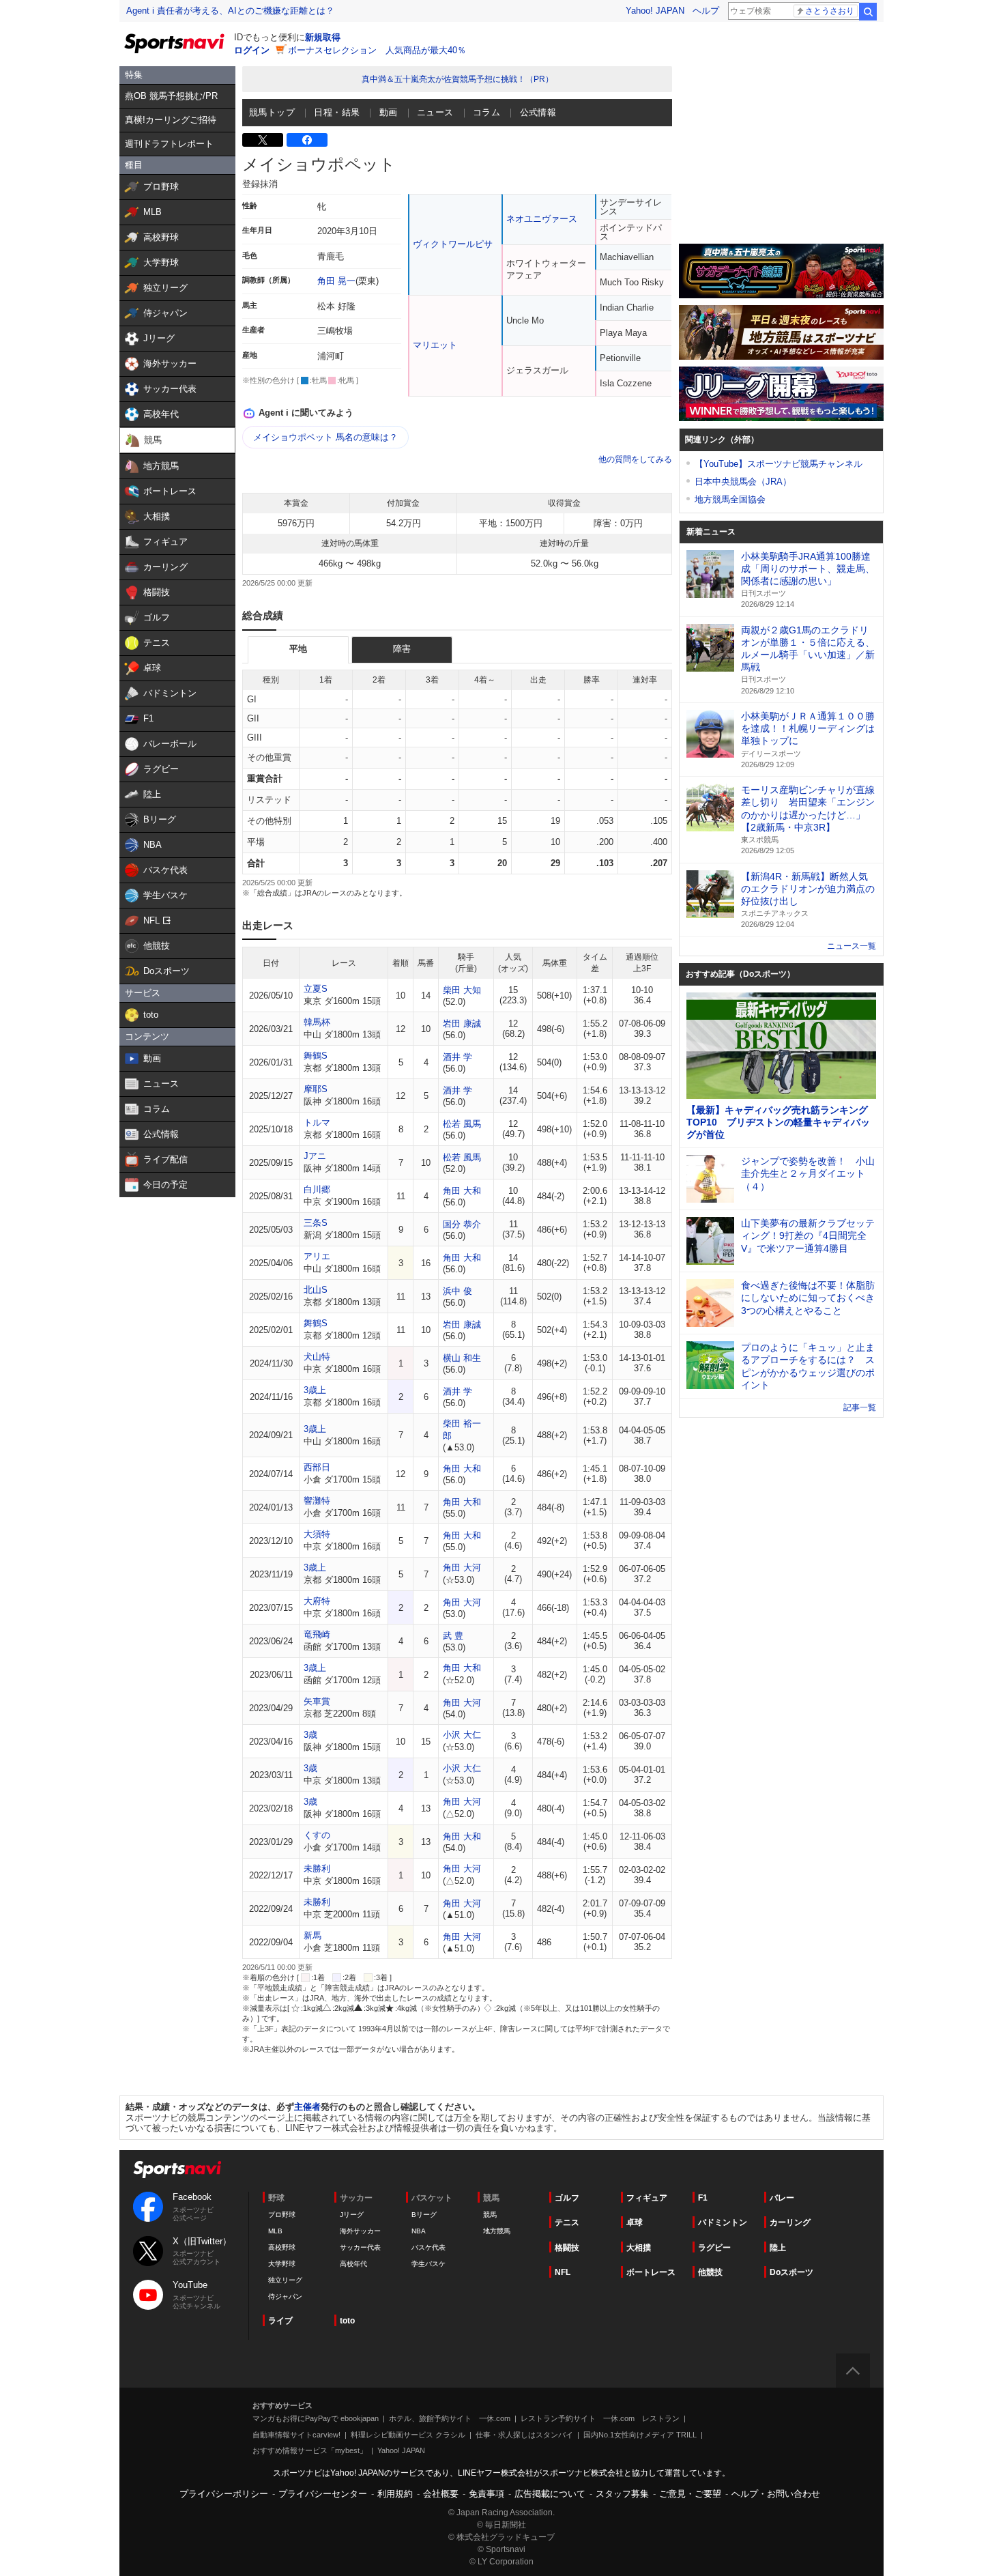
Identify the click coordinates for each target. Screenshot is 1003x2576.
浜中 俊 (457, 1291)
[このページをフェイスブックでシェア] (307, 140)
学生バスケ (428, 2264)
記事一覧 (860, 1407)
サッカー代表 (360, 2247)
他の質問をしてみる (635, 459)
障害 (402, 649)
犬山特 (317, 1357)
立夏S (316, 989)
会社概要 (441, 2494)
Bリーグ (424, 2215)
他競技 (710, 2272)
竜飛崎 (317, 1634)
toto (347, 2321)
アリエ (317, 1256)
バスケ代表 (428, 2247)
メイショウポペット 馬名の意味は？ (325, 437)
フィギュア (647, 2198)
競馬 (490, 2215)
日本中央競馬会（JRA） (743, 482)
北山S (316, 1290)
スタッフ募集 (622, 2494)
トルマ (317, 1122)
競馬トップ (272, 112)
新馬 (312, 1935)
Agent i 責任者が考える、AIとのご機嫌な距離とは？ (230, 11)
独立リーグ (285, 2280)
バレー (782, 2198)
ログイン (252, 50)
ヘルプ (706, 11)
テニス (567, 2222)
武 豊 (453, 1636)
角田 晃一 (336, 281)
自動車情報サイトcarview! (296, 2435)
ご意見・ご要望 (690, 2494)
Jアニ (315, 1156)
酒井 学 (457, 1057)
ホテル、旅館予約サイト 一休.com (450, 2418)
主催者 (307, 2107)
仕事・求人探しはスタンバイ (524, 2435)
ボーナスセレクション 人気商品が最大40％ (377, 50)
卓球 (635, 2222)
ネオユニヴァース (542, 219)
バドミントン (723, 2222)
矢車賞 (317, 1701)
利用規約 (395, 2494)
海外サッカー (360, 2231)
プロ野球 (282, 2215)
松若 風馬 (462, 1124)
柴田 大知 (462, 990)
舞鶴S (316, 1056)
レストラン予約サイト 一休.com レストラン (600, 2418)
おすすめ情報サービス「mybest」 (310, 2450)
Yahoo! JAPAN (655, 11)
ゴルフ (567, 2198)
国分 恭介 (462, 1224)
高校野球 (282, 2247)
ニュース (435, 112)
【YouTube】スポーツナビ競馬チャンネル (779, 464)
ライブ (280, 2321)
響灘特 (317, 1501)
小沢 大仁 (462, 1735)
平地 (298, 649)
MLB (275, 2231)
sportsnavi (177, 2170)
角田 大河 (462, 1568)
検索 (868, 12)
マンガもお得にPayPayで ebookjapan (316, 2418)
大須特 (317, 1534)
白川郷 (317, 1189)
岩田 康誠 (462, 1024)
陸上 (778, 2248)
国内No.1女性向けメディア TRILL (640, 2435)
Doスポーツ (791, 2272)
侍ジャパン (285, 2296)
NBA (419, 2231)
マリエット (435, 345)
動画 (389, 112)
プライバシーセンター (323, 2494)
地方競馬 (497, 2231)
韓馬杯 (317, 1022)
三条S (316, 1223)
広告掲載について (550, 2494)
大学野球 (282, 2264)
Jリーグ (352, 2215)
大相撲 (639, 2248)
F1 (703, 2198)
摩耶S (316, 1089)
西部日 (317, 1467)
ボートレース (651, 2272)
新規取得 (323, 37)
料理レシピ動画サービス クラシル (408, 2435)
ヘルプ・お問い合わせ (776, 2494)
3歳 (310, 1735)
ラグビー (714, 2248)
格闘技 (567, 2248)
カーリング (790, 2222)
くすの (317, 1835)
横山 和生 (462, 1358)
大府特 (317, 1601)
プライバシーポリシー (224, 2494)
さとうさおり (830, 11)
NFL (563, 2272)
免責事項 (486, 2494)
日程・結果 (337, 112)
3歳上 (315, 1390)
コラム (486, 112)
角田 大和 (462, 1191)
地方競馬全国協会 (730, 499)
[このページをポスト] (263, 140)
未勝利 (317, 1869)
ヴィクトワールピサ (453, 244)
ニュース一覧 (852, 946)
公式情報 (538, 112)
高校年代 (353, 2264)
